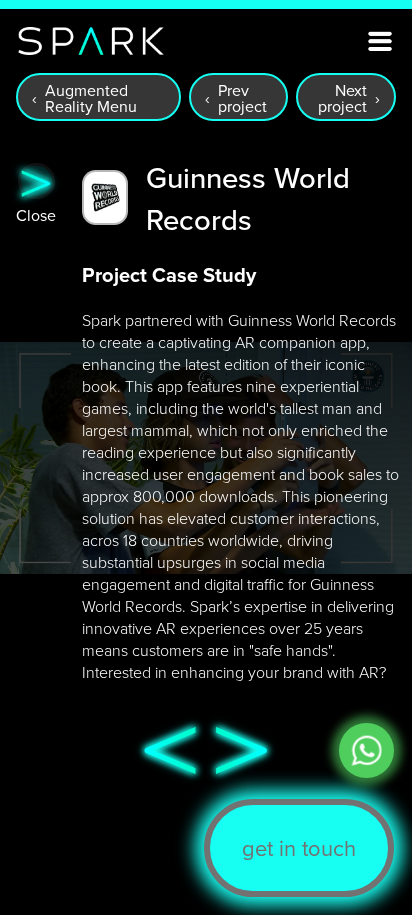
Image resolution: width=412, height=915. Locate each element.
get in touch (299, 847)
